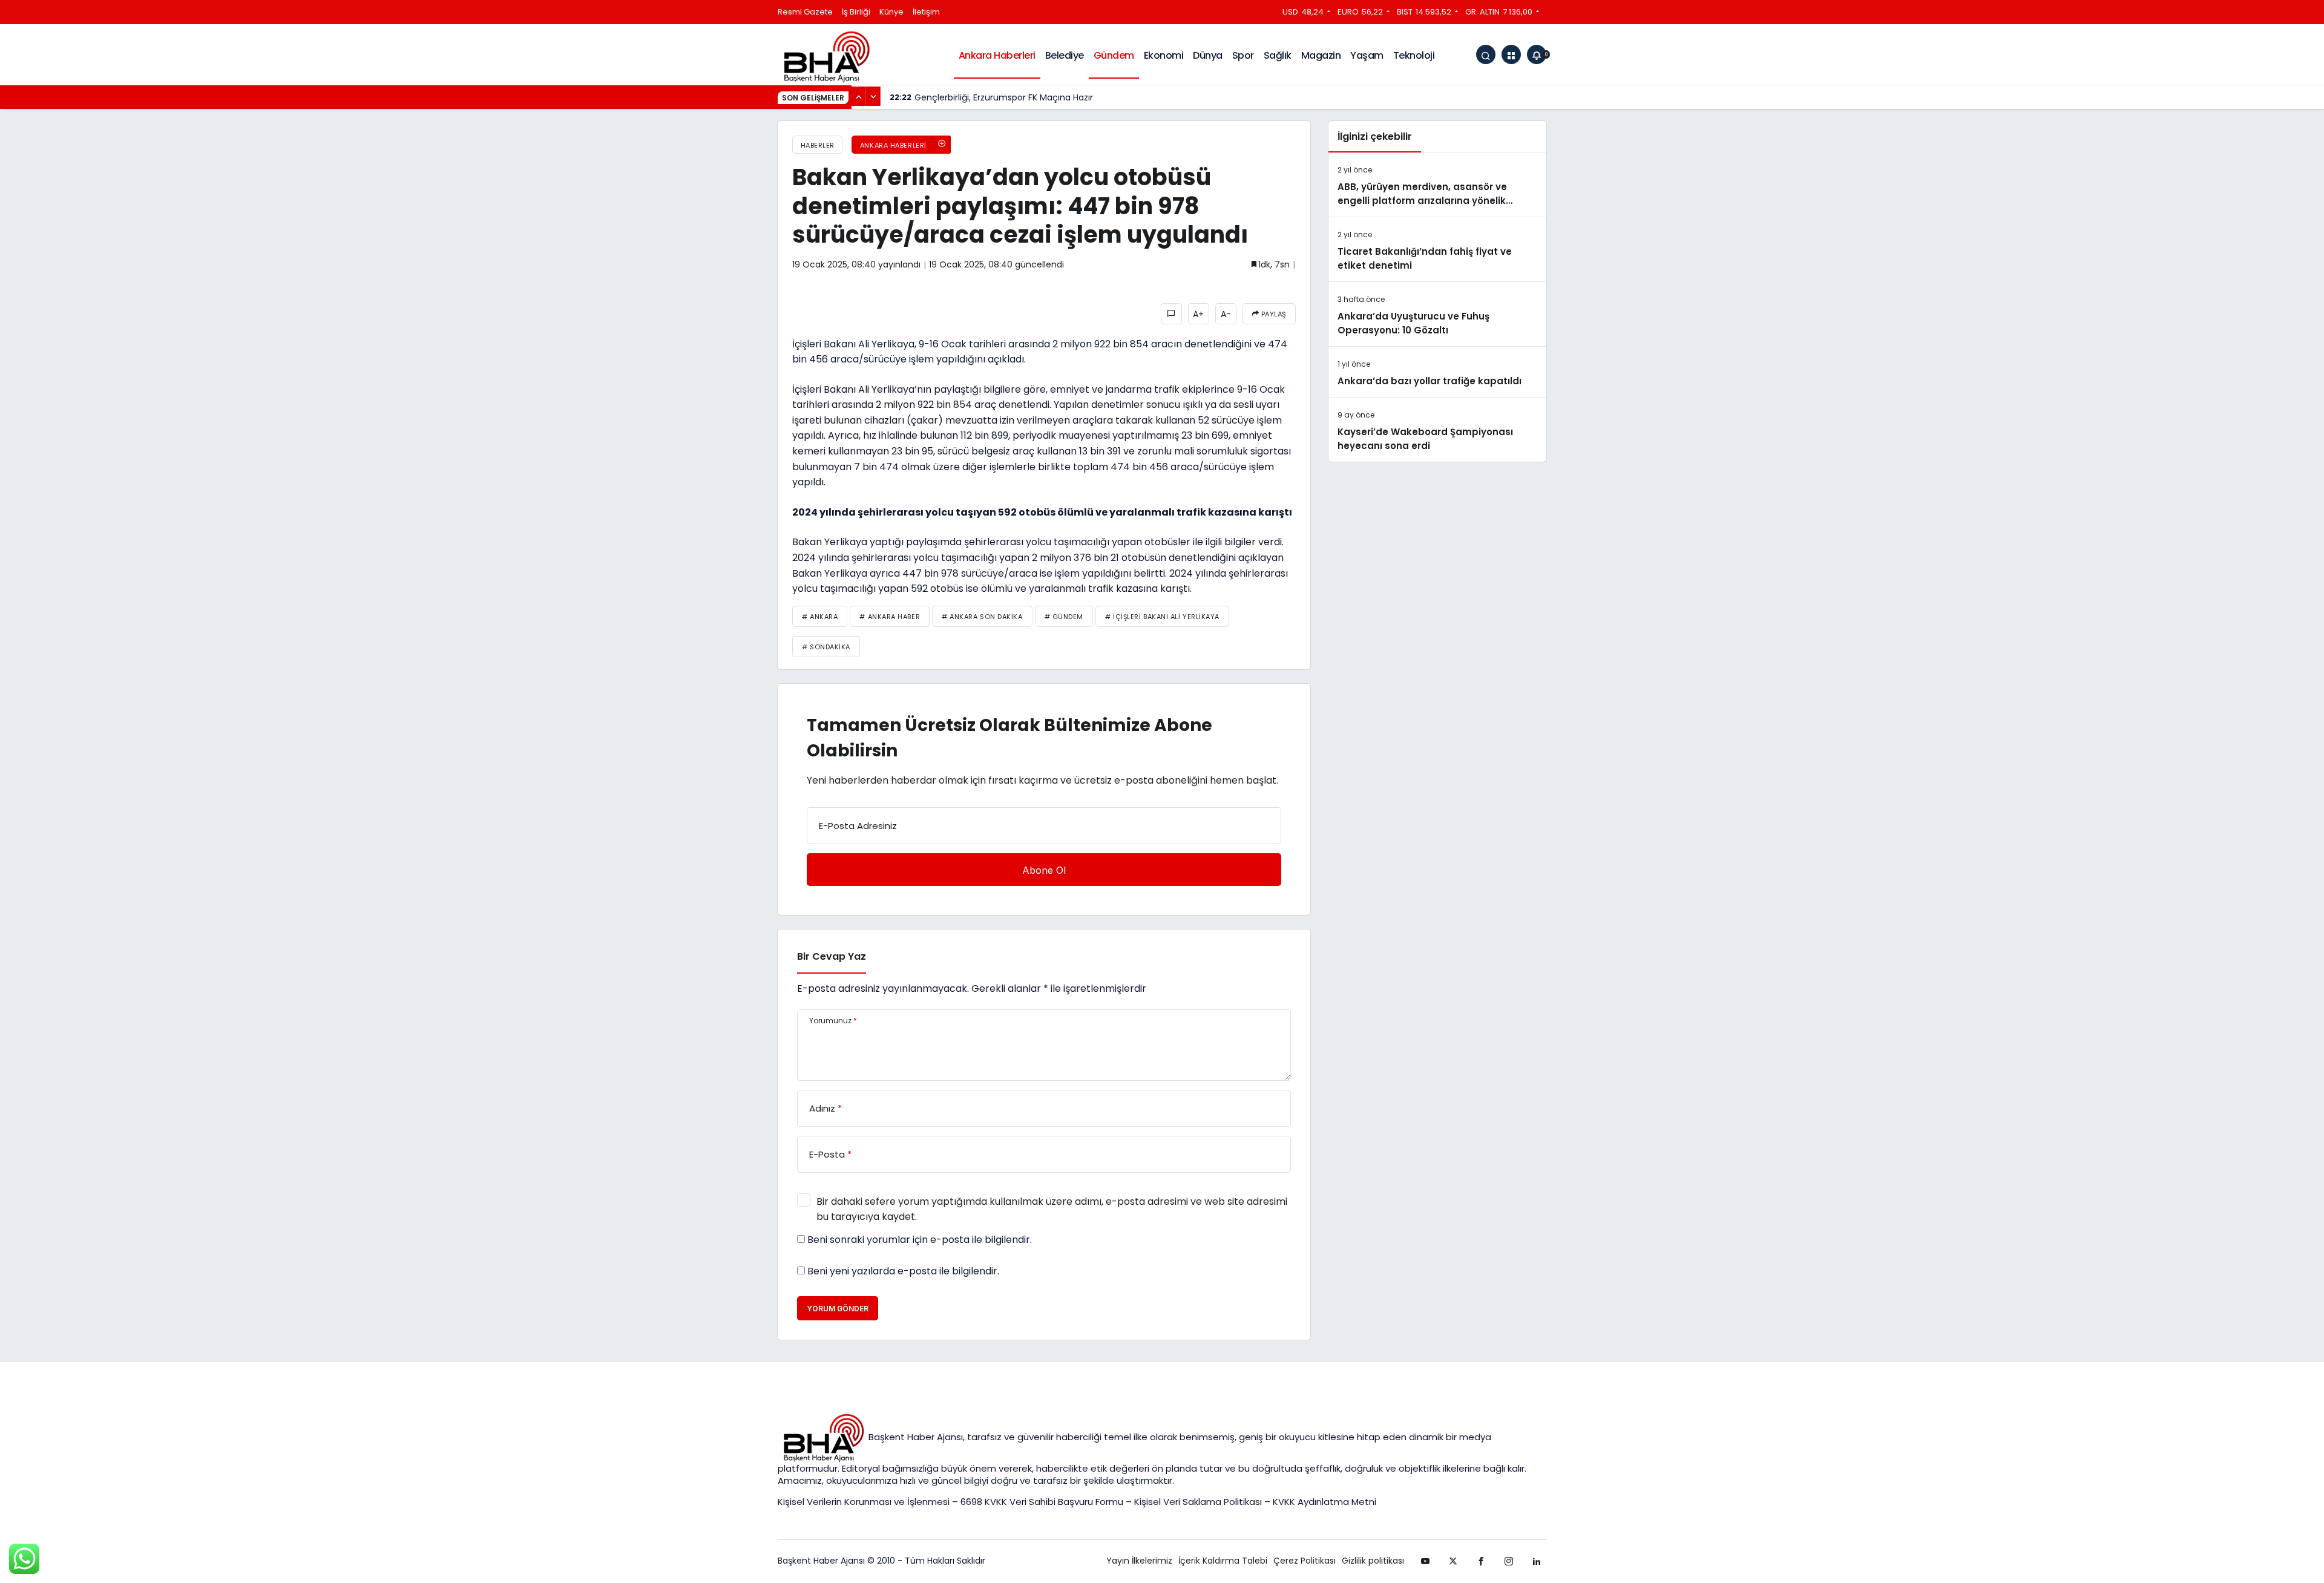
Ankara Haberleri (997, 55)
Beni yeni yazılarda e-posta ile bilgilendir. (903, 1271)
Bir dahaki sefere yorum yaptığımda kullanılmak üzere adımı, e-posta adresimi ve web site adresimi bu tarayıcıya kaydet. (1052, 1209)
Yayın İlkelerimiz (1139, 1561)
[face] (1481, 1561)
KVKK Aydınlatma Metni (1324, 1502)
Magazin (1321, 55)
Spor (1243, 55)
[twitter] (1453, 1561)
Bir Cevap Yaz (832, 956)
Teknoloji (1414, 55)
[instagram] (1509, 1561)
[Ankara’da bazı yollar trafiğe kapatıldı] (1437, 372)
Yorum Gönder (838, 1309)
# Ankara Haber (890, 617)
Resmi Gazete (805, 12)
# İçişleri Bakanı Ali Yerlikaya (1162, 617)
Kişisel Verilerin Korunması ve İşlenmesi (865, 1502)
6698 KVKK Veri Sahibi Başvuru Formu (1042, 1502)
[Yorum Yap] (1171, 314)
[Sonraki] (873, 96)
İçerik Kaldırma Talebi (1223, 1561)
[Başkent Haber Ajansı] (826, 56)
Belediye (1065, 55)
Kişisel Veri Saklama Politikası (1198, 1502)
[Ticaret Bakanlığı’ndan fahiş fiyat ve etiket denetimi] (1437, 249)
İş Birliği (856, 12)
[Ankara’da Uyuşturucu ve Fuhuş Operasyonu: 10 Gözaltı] (1437, 314)
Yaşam (1367, 55)
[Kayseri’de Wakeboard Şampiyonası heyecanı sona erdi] (1437, 430)
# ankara (820, 617)
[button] (1511, 54)
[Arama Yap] (1486, 54)
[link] (1537, 1561)
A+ (1198, 314)
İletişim (926, 12)
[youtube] (1425, 1561)
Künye (891, 12)
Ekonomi (1164, 55)
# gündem (1064, 617)
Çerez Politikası (1305, 1561)
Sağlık (1278, 55)
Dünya (1208, 55)
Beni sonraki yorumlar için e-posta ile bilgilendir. (920, 1240)
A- (1226, 314)
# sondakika (826, 647)
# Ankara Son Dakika (982, 617)
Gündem (1114, 55)
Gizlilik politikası (1373, 1561)
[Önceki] (859, 96)
